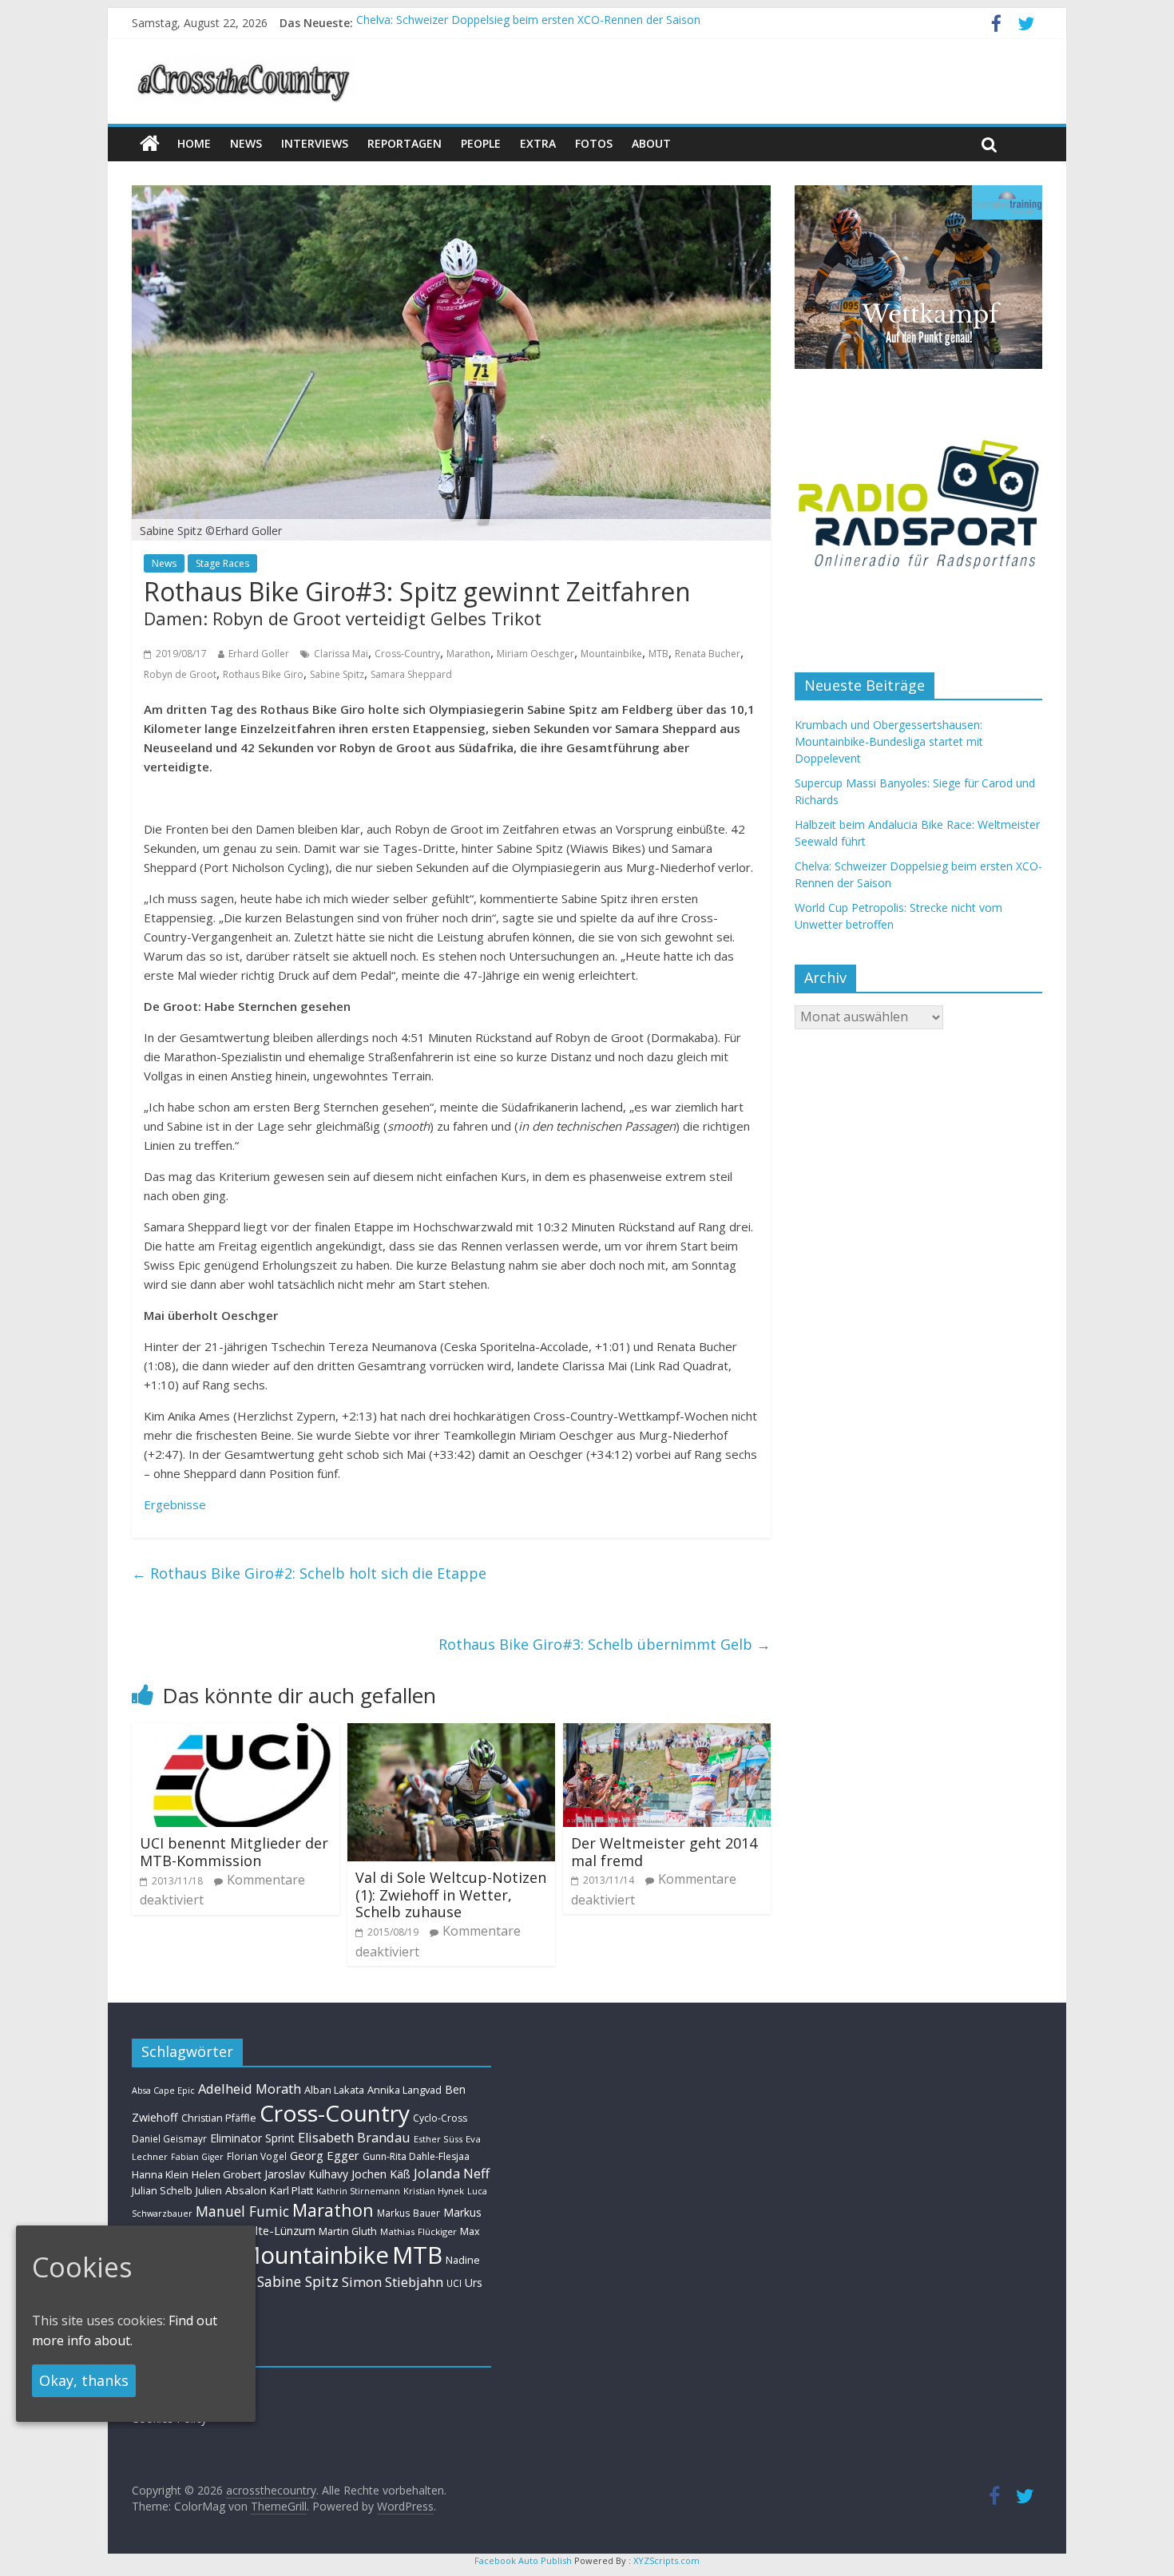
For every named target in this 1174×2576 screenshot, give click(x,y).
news (246, 143)
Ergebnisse (175, 1504)
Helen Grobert (226, 2174)
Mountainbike (611, 654)
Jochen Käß (381, 2174)
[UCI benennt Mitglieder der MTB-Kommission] (236, 1733)
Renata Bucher (708, 654)
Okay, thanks (84, 2380)
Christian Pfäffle (219, 2118)
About (651, 143)
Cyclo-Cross (440, 2118)
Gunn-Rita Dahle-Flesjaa (416, 2156)
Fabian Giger (197, 2157)
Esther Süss (438, 2139)
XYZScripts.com (666, 2560)
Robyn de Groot (180, 674)
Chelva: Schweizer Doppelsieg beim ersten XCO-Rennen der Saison (528, 23)
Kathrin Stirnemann (358, 2191)
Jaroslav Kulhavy (306, 2174)
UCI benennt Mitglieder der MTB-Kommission (234, 1852)
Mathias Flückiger (418, 2231)
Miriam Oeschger (535, 654)
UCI (454, 2283)
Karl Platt (292, 2190)
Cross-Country (407, 654)
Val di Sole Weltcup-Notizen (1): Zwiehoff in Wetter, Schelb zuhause (451, 1894)
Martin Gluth (348, 2231)
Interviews (315, 143)
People (481, 143)
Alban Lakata (334, 2090)
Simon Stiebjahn (393, 2282)
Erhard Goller (259, 654)
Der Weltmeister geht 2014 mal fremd (664, 1852)
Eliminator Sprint (252, 2138)
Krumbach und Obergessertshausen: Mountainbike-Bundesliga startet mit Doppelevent (889, 741)
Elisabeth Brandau (354, 2138)
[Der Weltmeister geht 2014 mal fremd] (667, 1733)
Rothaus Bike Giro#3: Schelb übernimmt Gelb (605, 1644)
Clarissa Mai (341, 654)
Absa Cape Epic (163, 2090)
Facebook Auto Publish (523, 2560)
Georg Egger (325, 2155)
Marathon (468, 654)
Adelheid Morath (250, 2089)
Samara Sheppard (411, 674)
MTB (658, 654)
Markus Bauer (409, 2213)
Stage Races (222, 563)
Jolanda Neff (452, 2173)
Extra (538, 143)
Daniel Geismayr (169, 2138)
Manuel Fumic (242, 2211)
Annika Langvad (405, 2090)
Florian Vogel (257, 2156)
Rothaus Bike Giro (263, 674)
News (164, 563)
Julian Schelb (162, 2191)
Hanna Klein (160, 2175)
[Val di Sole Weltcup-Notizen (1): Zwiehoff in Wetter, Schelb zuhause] (451, 1733)
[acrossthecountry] (244, 64)
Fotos (594, 143)
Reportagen (405, 143)
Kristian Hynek (434, 2191)
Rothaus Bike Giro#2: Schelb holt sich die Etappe (309, 1573)
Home (194, 143)
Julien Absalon (231, 2190)
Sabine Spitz (337, 674)
